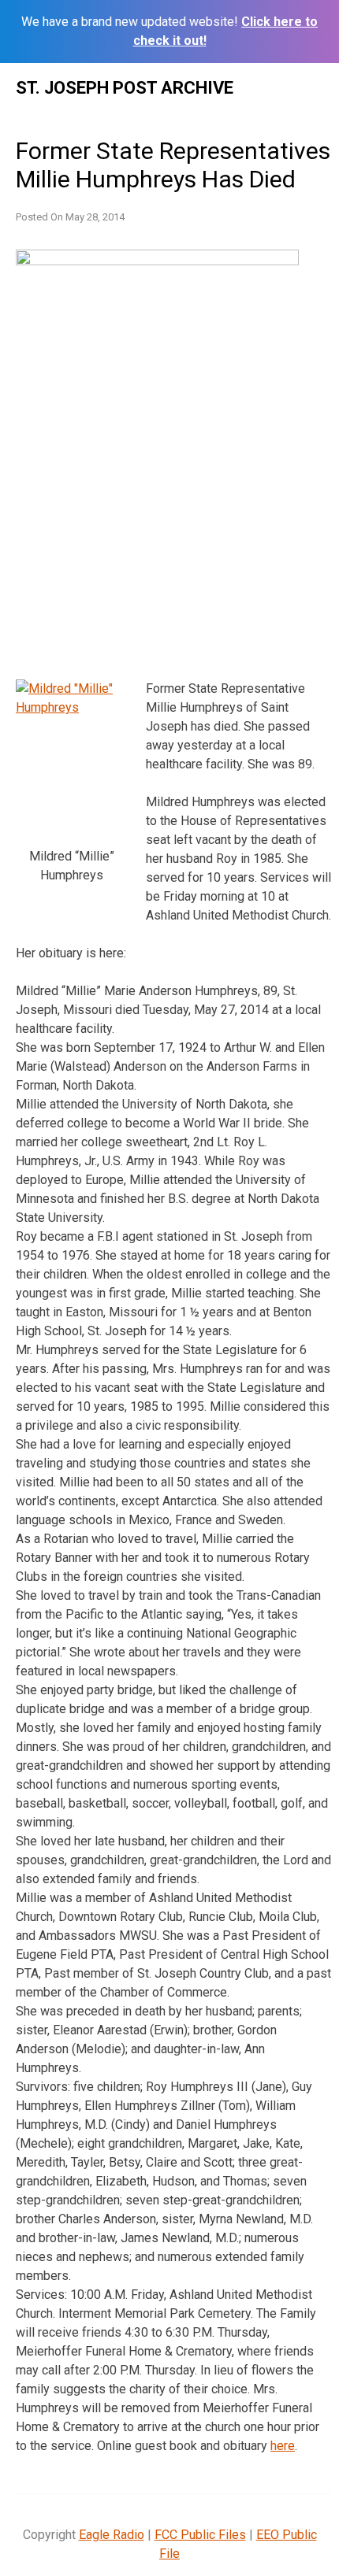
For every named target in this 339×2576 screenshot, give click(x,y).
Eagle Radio (112, 2535)
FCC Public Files (200, 2535)
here (283, 2446)
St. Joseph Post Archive (125, 88)
